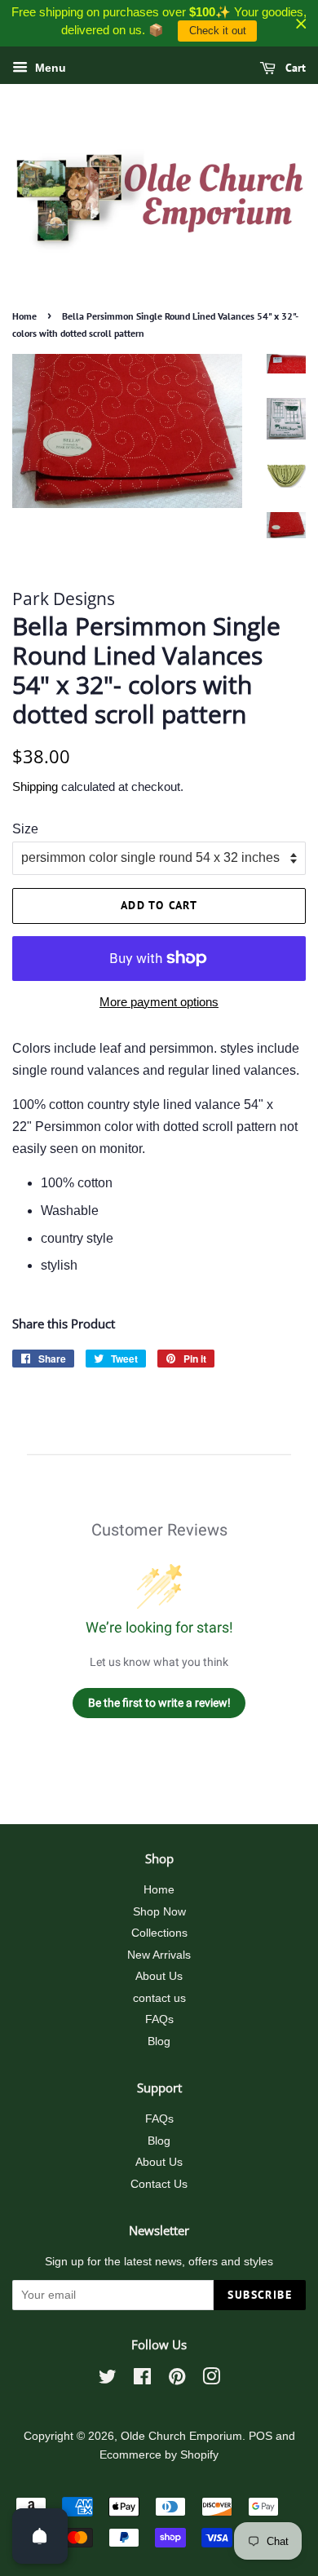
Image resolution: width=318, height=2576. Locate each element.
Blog (159, 2041)
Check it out (218, 31)
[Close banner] (301, 23)
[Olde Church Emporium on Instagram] (211, 2380)
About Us (159, 1976)
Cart (294, 68)
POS (261, 2436)
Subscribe (260, 2295)
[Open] (40, 2536)
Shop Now (159, 1912)
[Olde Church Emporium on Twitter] (108, 2380)
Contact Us (159, 2184)
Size (25, 829)
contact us (159, 1998)
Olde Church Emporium (181, 2436)
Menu (49, 68)
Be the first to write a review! (159, 1703)
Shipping (35, 786)
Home (24, 316)
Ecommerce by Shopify (159, 2455)
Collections (159, 1933)
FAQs (159, 2019)
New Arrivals (159, 1955)
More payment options (159, 1002)
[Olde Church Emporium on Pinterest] (177, 2380)
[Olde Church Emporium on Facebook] (142, 2380)
